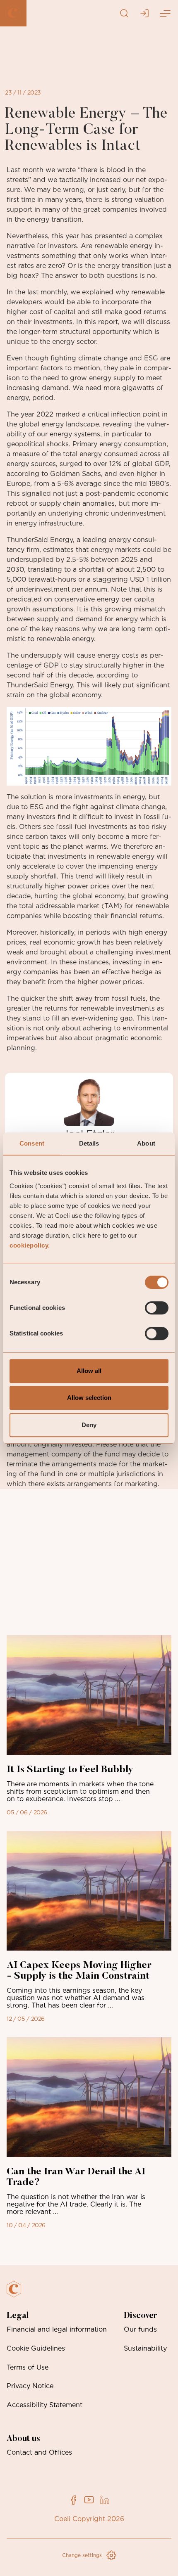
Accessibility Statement (44, 2405)
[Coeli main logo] (13, 13)
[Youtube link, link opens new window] (89, 2500)
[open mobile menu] (165, 13)
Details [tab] (89, 1143)
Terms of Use (28, 2368)
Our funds (140, 2330)
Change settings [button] (82, 2555)
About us (23, 2439)
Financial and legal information (57, 2330)
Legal (18, 2316)
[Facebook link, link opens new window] (73, 2500)
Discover (141, 2316)
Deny (89, 1425)
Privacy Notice (30, 2386)
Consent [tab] (32, 1143)
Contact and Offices (39, 2453)
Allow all (89, 1371)
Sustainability (145, 2349)
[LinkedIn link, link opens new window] (105, 2500)
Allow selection (89, 1398)
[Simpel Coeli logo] (20, 2294)
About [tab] (146, 1143)
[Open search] (124, 13)
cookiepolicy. (30, 1245)
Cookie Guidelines (36, 2349)
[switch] (157, 1308)
